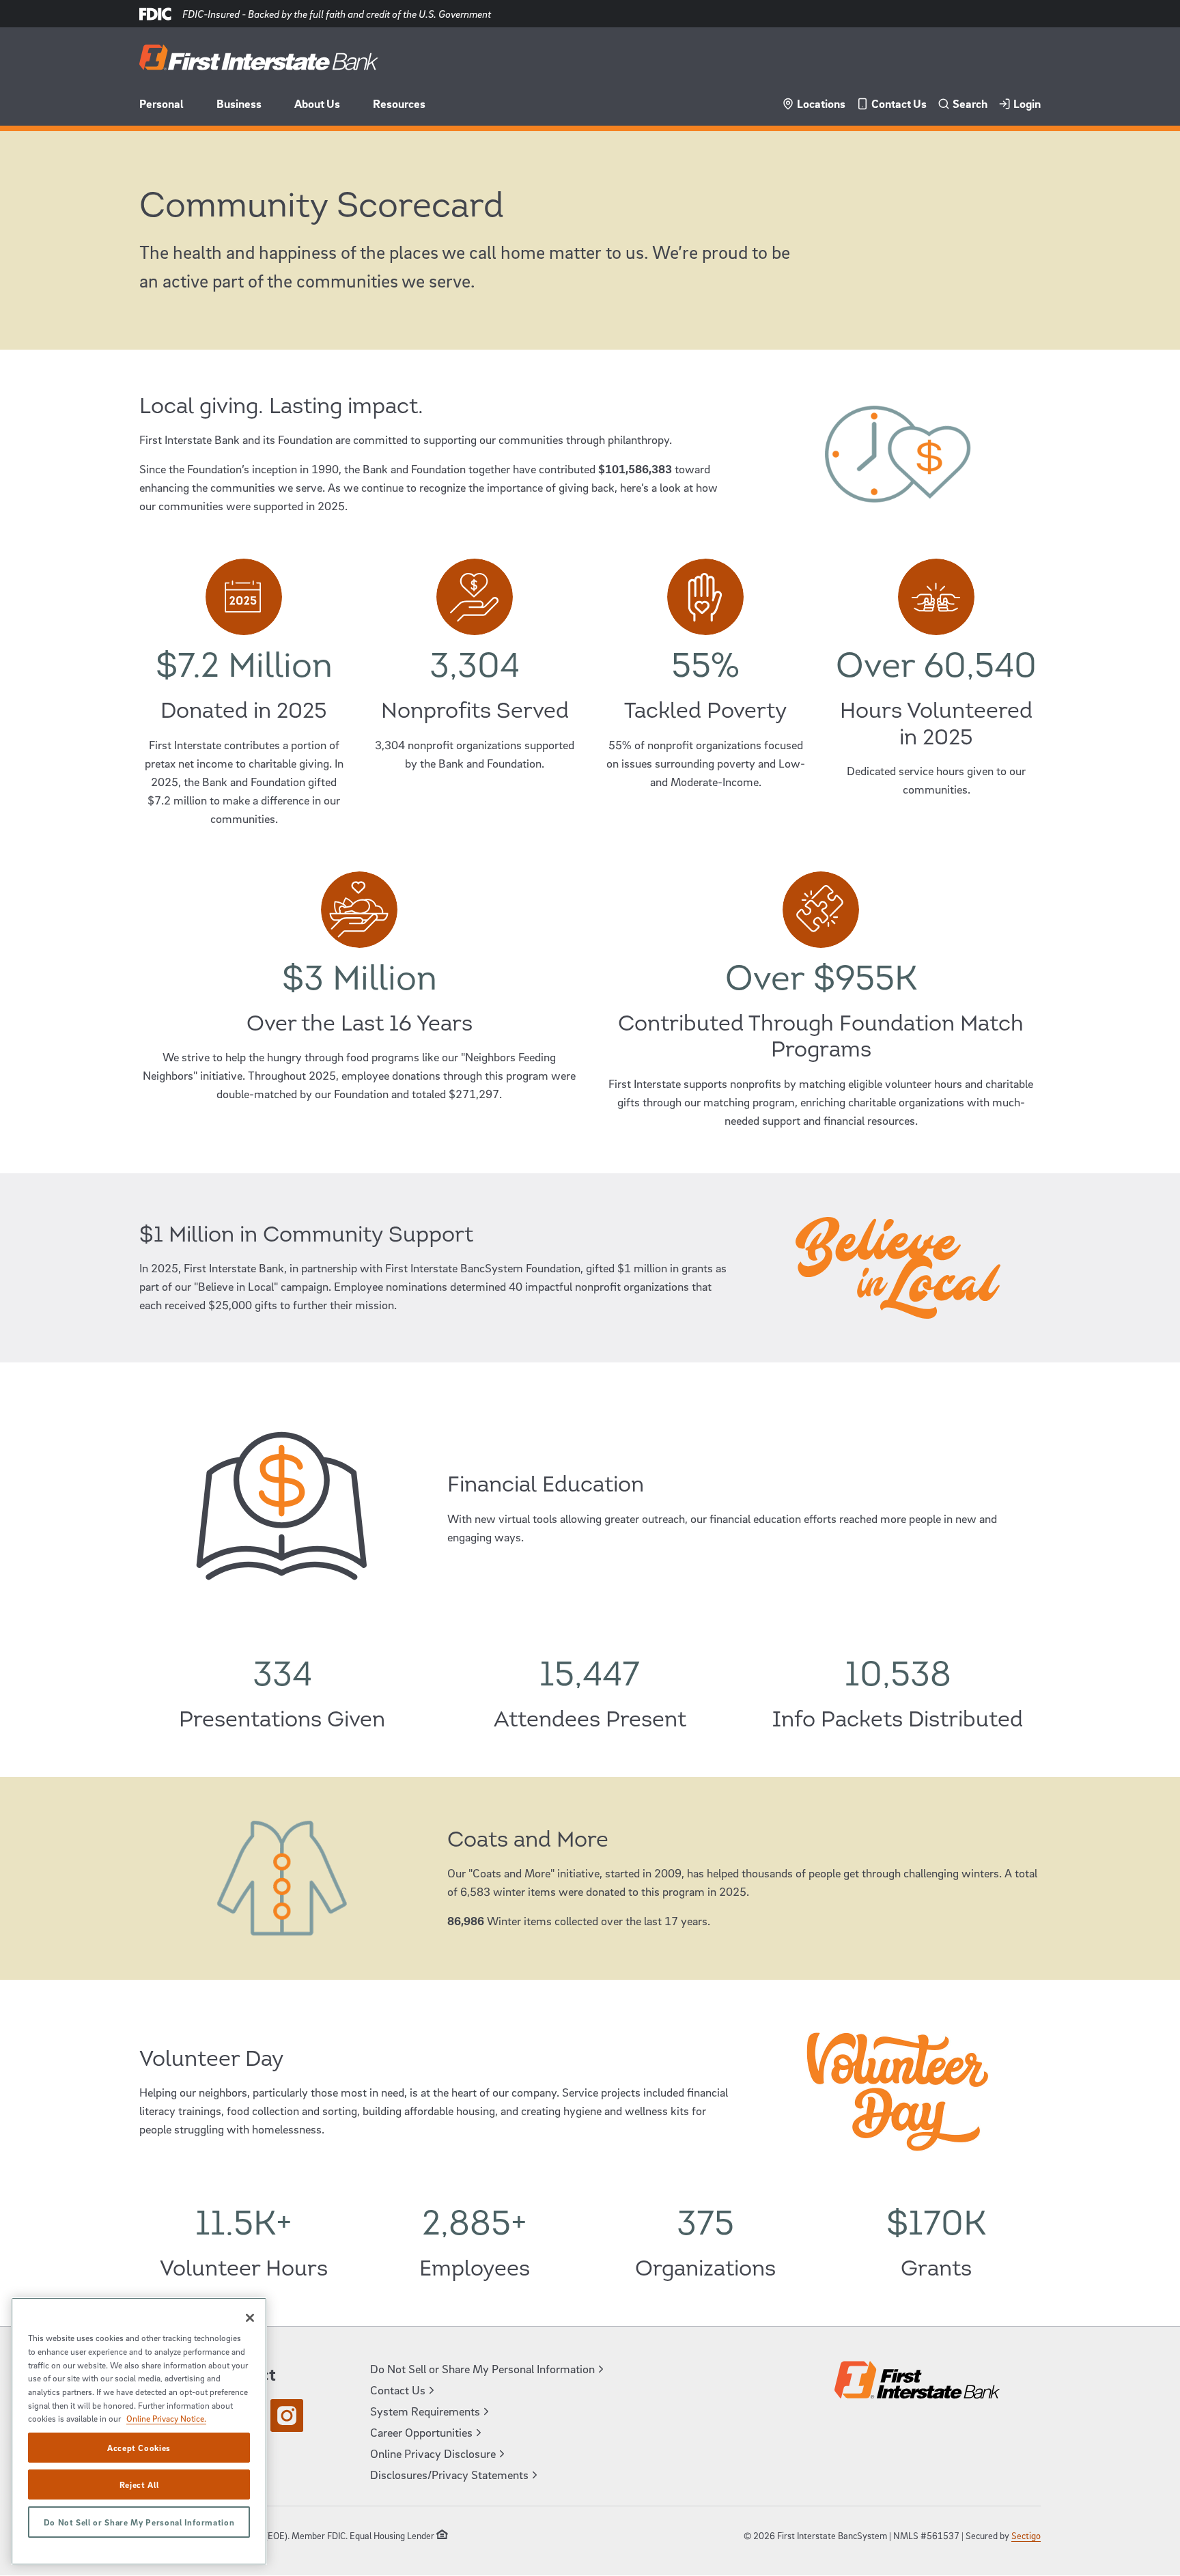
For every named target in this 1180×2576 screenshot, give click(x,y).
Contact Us (899, 103)
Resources (399, 103)
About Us (317, 103)
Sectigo (1026, 2535)
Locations (821, 103)
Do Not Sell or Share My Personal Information (139, 2522)
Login (1027, 103)
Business (239, 103)
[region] (139, 2431)
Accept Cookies (139, 2448)
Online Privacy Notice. (166, 2418)
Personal (161, 103)
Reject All (139, 2484)
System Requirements (425, 2411)
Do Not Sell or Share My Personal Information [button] (482, 2369)
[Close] (250, 2318)
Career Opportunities (421, 2432)
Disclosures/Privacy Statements (449, 2475)
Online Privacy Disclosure (433, 2453)
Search (970, 103)
